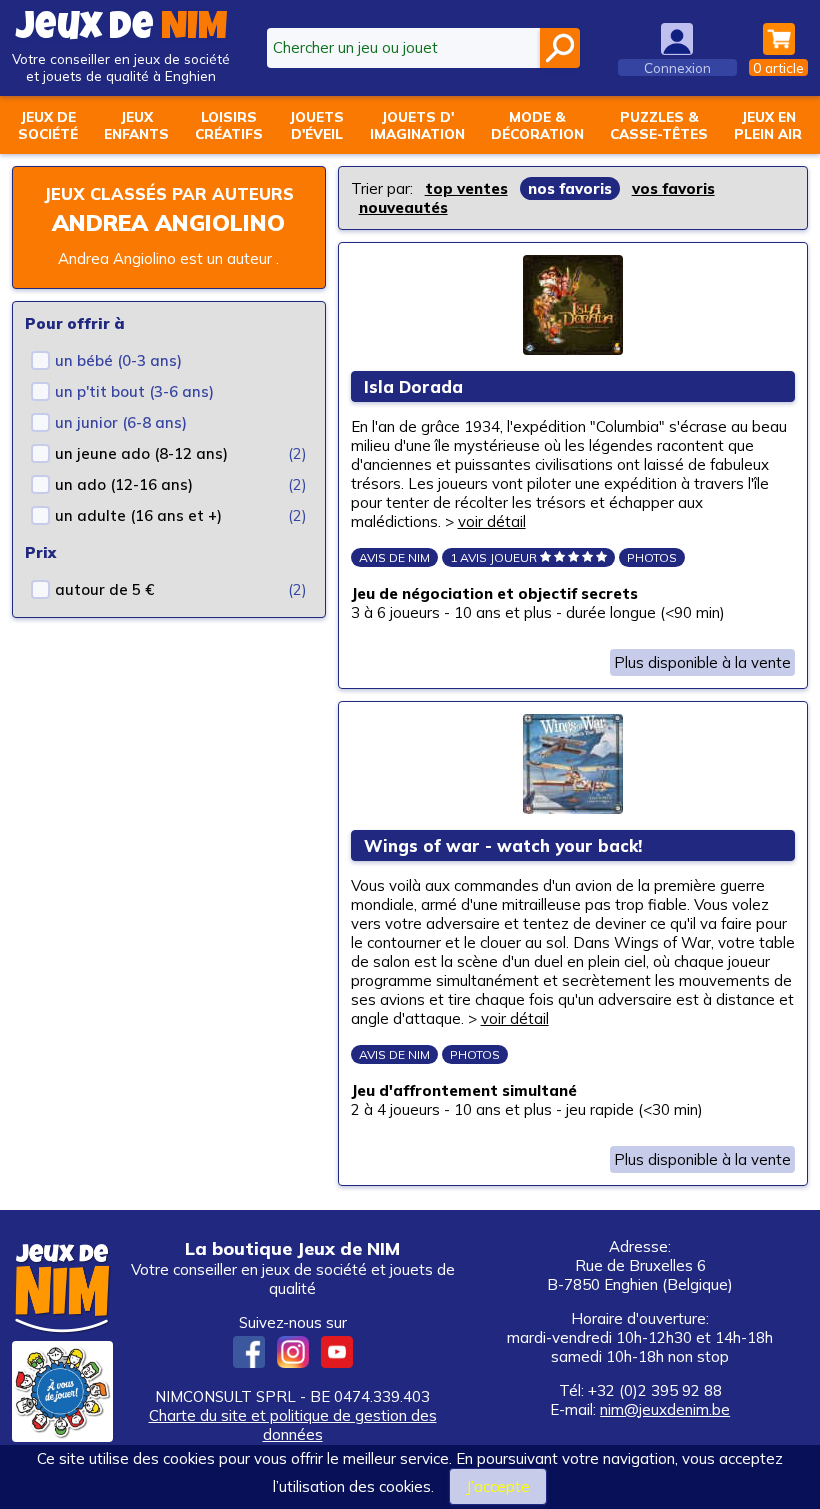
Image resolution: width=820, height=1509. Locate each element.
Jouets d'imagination (417, 125)
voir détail (492, 521)
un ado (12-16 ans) (124, 484)
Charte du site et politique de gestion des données (293, 1425)
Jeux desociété (48, 125)
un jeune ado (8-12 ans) (141, 453)
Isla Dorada (413, 386)
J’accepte (498, 1486)
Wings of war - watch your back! (503, 845)
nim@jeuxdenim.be (665, 1409)
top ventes (466, 188)
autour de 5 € (104, 589)
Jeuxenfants (136, 125)
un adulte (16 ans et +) (138, 515)
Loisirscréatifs (229, 125)
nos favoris (570, 188)
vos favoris (673, 188)
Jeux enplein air (768, 125)
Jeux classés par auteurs (169, 193)
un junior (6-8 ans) (121, 422)
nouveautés (403, 207)
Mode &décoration (537, 125)
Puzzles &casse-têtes (659, 125)
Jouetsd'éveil (316, 125)
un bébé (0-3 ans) (118, 360)
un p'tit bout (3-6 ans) (134, 391)
